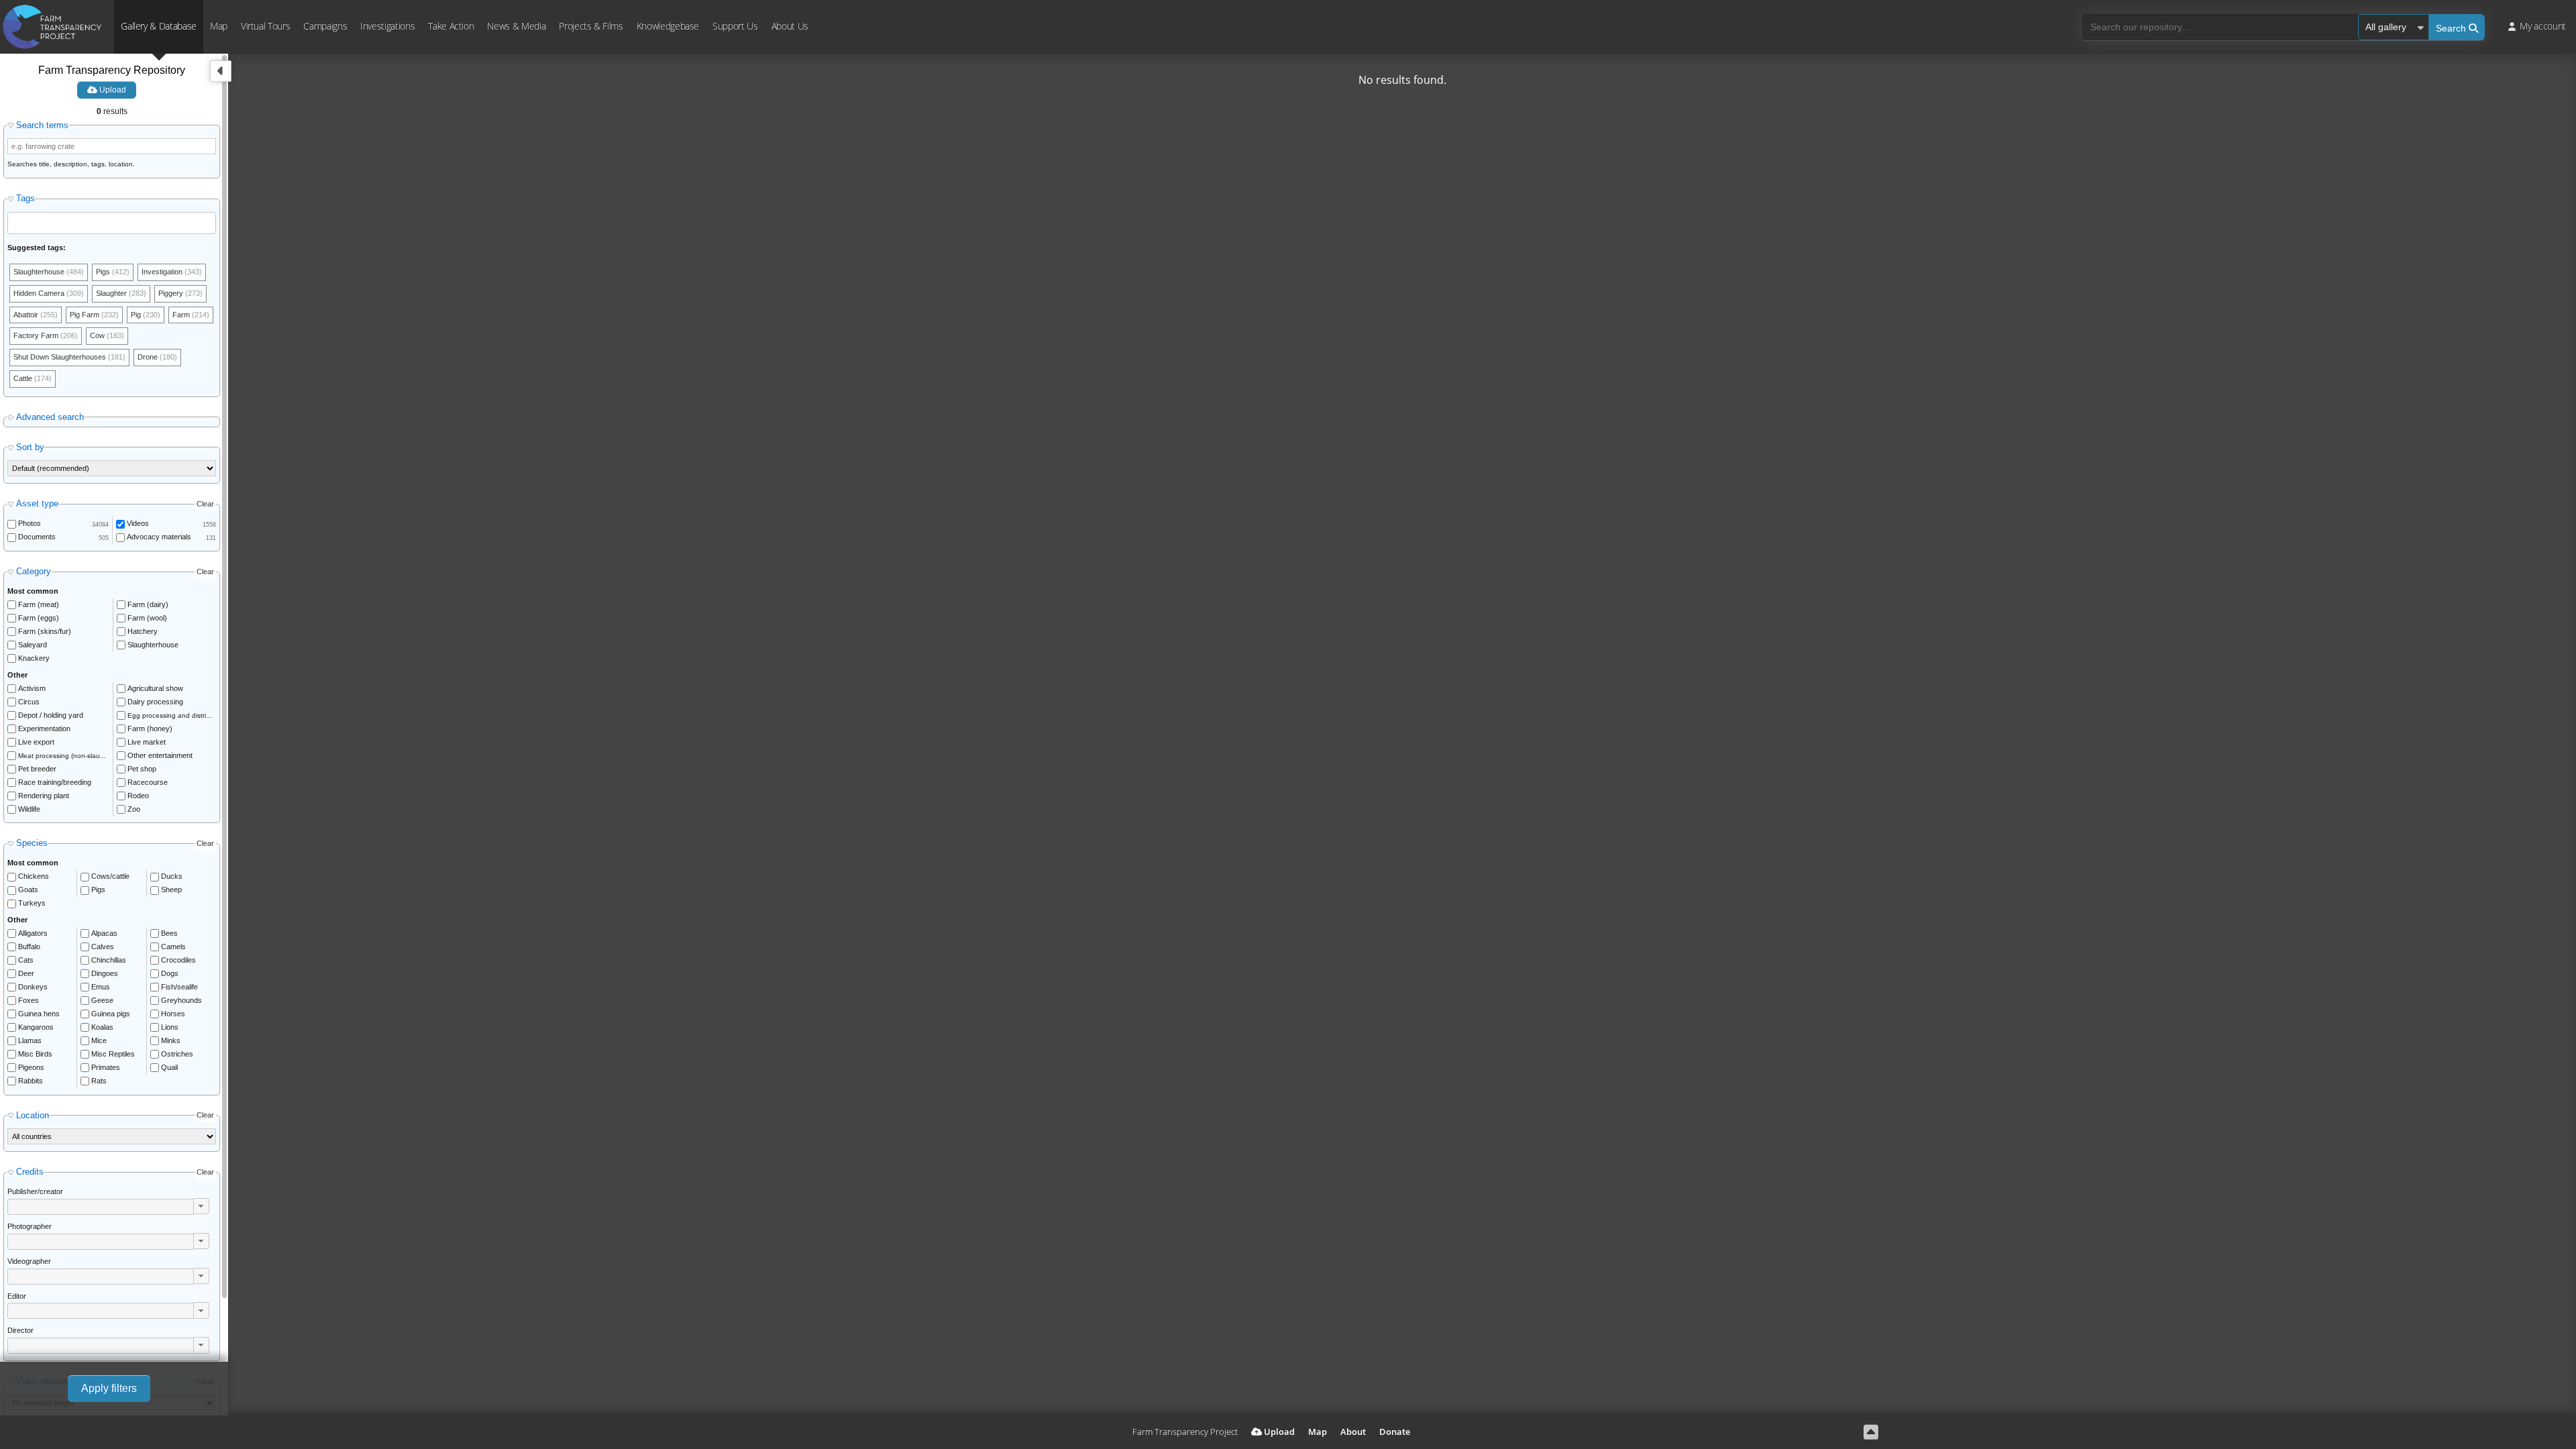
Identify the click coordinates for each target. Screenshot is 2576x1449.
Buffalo (29, 947)
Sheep (171, 890)
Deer (26, 973)
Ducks (172, 876)
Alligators (33, 933)
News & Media (516, 26)
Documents (37, 537)
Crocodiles (178, 960)
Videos (138, 523)
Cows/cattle (110, 876)
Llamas (30, 1040)
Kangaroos (36, 1027)
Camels (173, 947)
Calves (103, 947)
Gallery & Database (159, 26)
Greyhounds (181, 1000)
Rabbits (31, 1081)
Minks (171, 1040)
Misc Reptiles (113, 1054)
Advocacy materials (159, 537)
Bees (169, 933)
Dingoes (105, 973)
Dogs (170, 973)
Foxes (29, 1000)
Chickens (34, 876)
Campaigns (325, 26)
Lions (170, 1027)
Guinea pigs (111, 1014)
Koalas (102, 1027)
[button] (201, 1206)
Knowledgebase (668, 26)
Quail (169, 1067)
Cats (26, 960)
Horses (173, 1014)
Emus (101, 987)
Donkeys (33, 987)
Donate (1395, 1432)
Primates (106, 1067)
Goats (28, 890)
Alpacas (104, 933)
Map (219, 26)
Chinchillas (109, 960)
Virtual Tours (265, 26)
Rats (99, 1081)
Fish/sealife (179, 987)
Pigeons (31, 1067)
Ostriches (177, 1054)
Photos (30, 523)
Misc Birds (35, 1054)
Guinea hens (39, 1014)
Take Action (451, 26)
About (1353, 1432)
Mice (99, 1040)
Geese (102, 1000)
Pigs (98, 890)
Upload (112, 90)
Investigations (387, 26)
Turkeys (32, 903)
